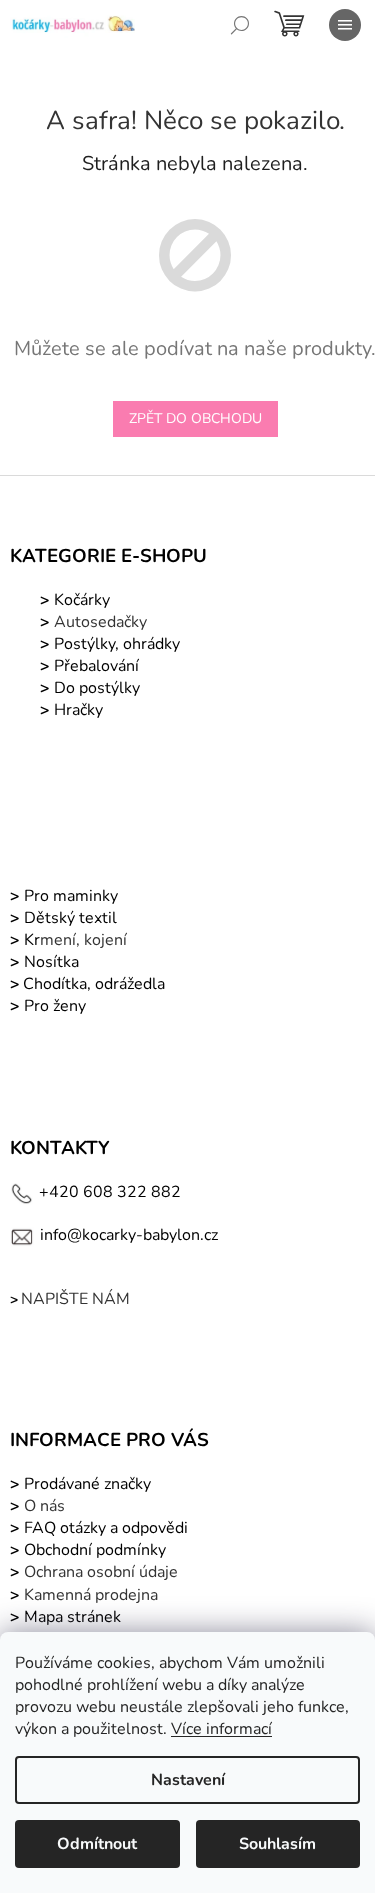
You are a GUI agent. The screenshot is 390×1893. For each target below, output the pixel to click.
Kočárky (80, 600)
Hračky (78, 710)
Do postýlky (97, 688)
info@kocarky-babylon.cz (129, 1235)
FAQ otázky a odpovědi (104, 1528)
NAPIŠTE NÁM (75, 1299)
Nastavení (188, 1780)
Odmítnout (97, 1844)
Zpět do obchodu (195, 418)
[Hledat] (240, 25)
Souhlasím (277, 1844)
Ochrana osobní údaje (101, 1572)
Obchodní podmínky (95, 1550)
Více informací (221, 1729)
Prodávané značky (85, 1484)
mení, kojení (73, 940)
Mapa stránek (72, 1617)
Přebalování (96, 666)
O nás (44, 1506)
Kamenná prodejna (91, 1595)
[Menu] (345, 25)
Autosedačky (100, 622)
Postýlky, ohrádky (115, 644)
